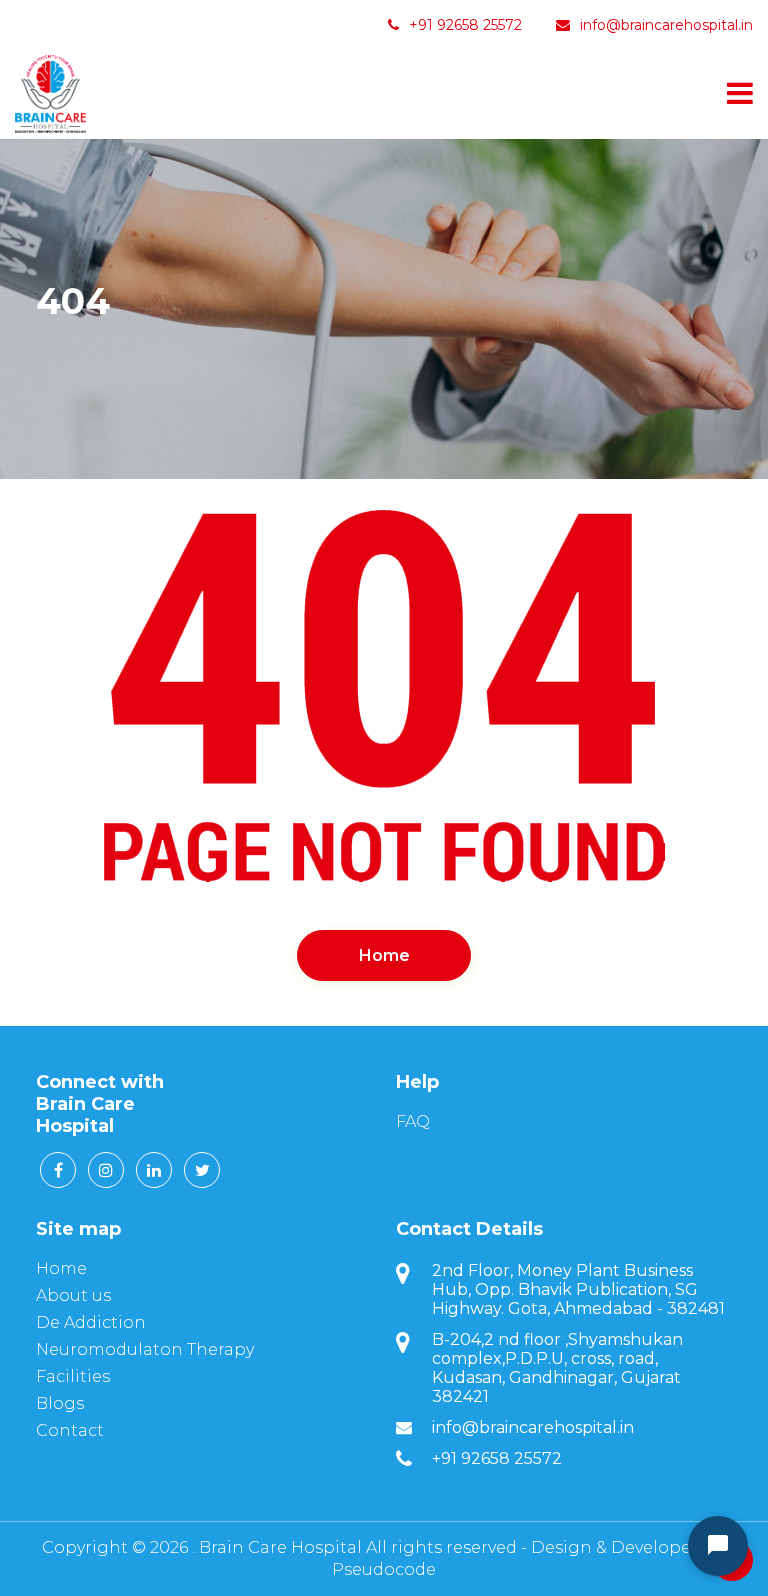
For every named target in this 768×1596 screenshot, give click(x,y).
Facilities (73, 1376)
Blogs (60, 1403)
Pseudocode (384, 1569)
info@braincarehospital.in (666, 25)
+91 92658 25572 (463, 25)
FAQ (413, 1121)
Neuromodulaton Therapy (145, 1349)
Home (384, 955)
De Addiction (91, 1322)
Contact (70, 1430)
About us (73, 1295)
